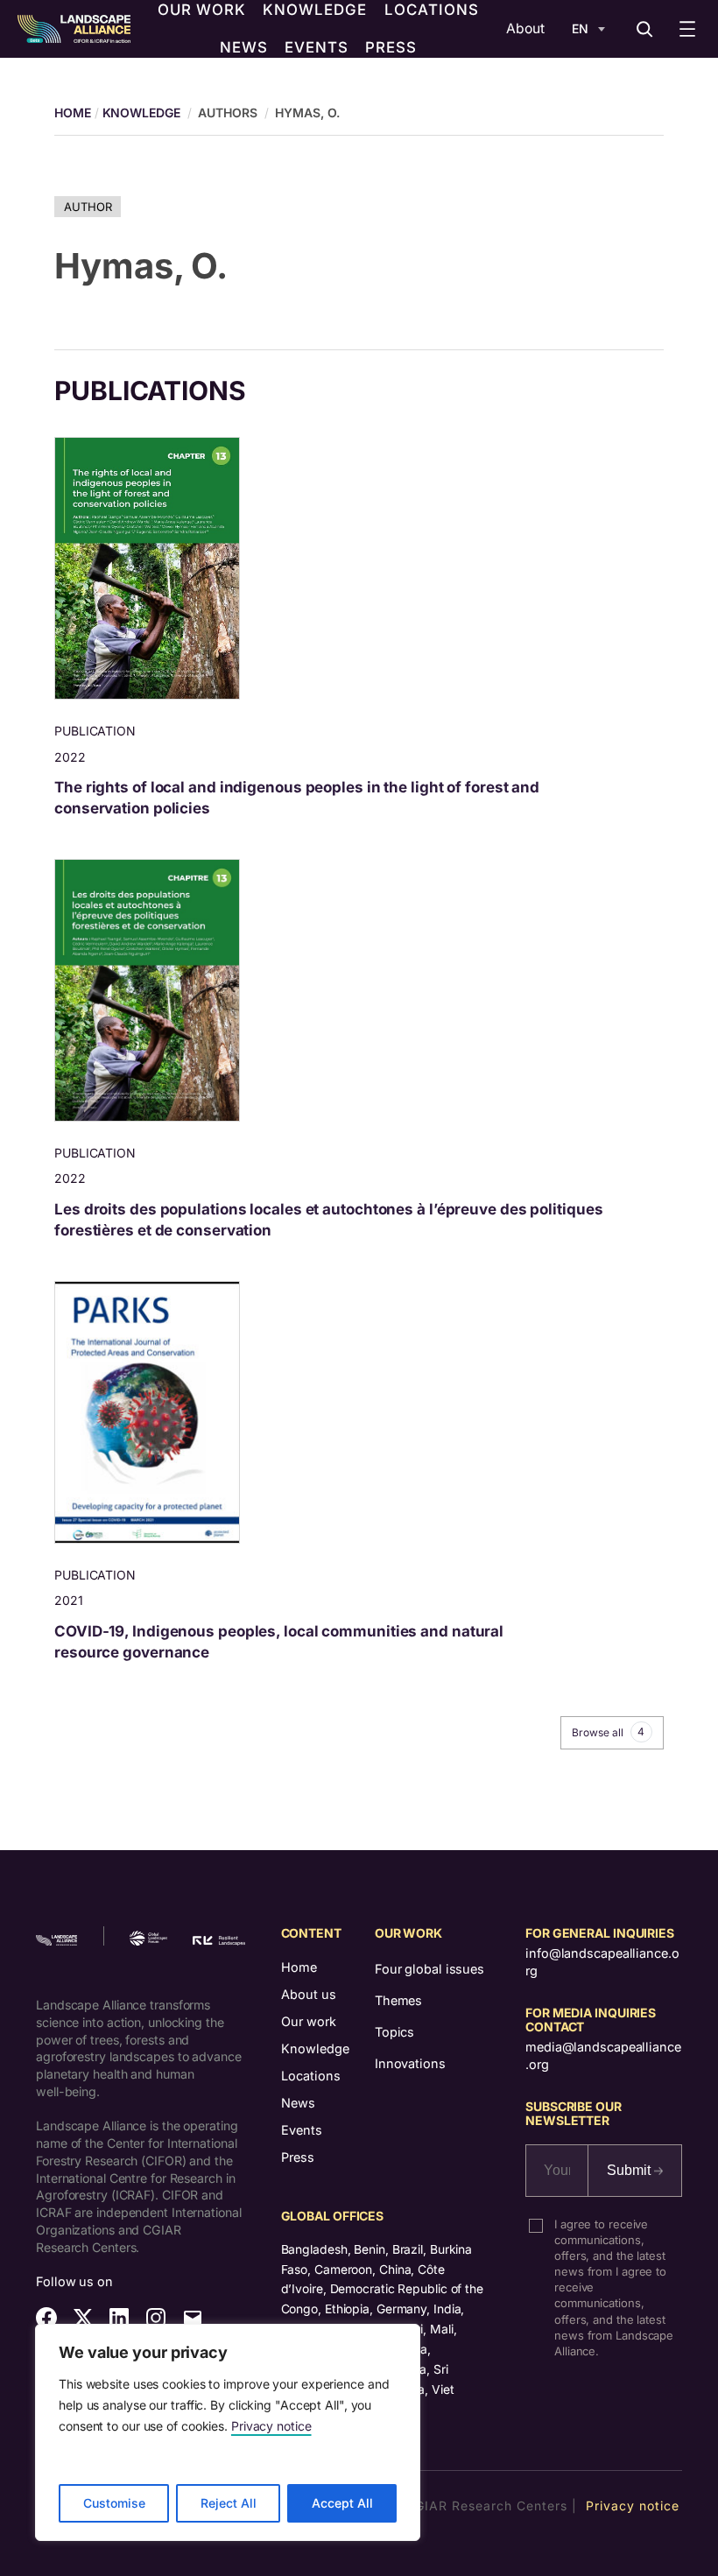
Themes (398, 2000)
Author (88, 207)
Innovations (410, 2063)
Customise (114, 2503)
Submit (630, 2170)
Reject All (229, 2503)
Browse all (608, 1732)
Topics (394, 2032)
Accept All (342, 2503)
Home (299, 1967)
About (525, 28)
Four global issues (429, 1969)
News (298, 2103)
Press (298, 2157)
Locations (311, 2076)
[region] (228, 2432)
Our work (309, 2021)
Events (302, 2130)
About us (309, 1994)
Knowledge (141, 113)
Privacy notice (271, 2426)
